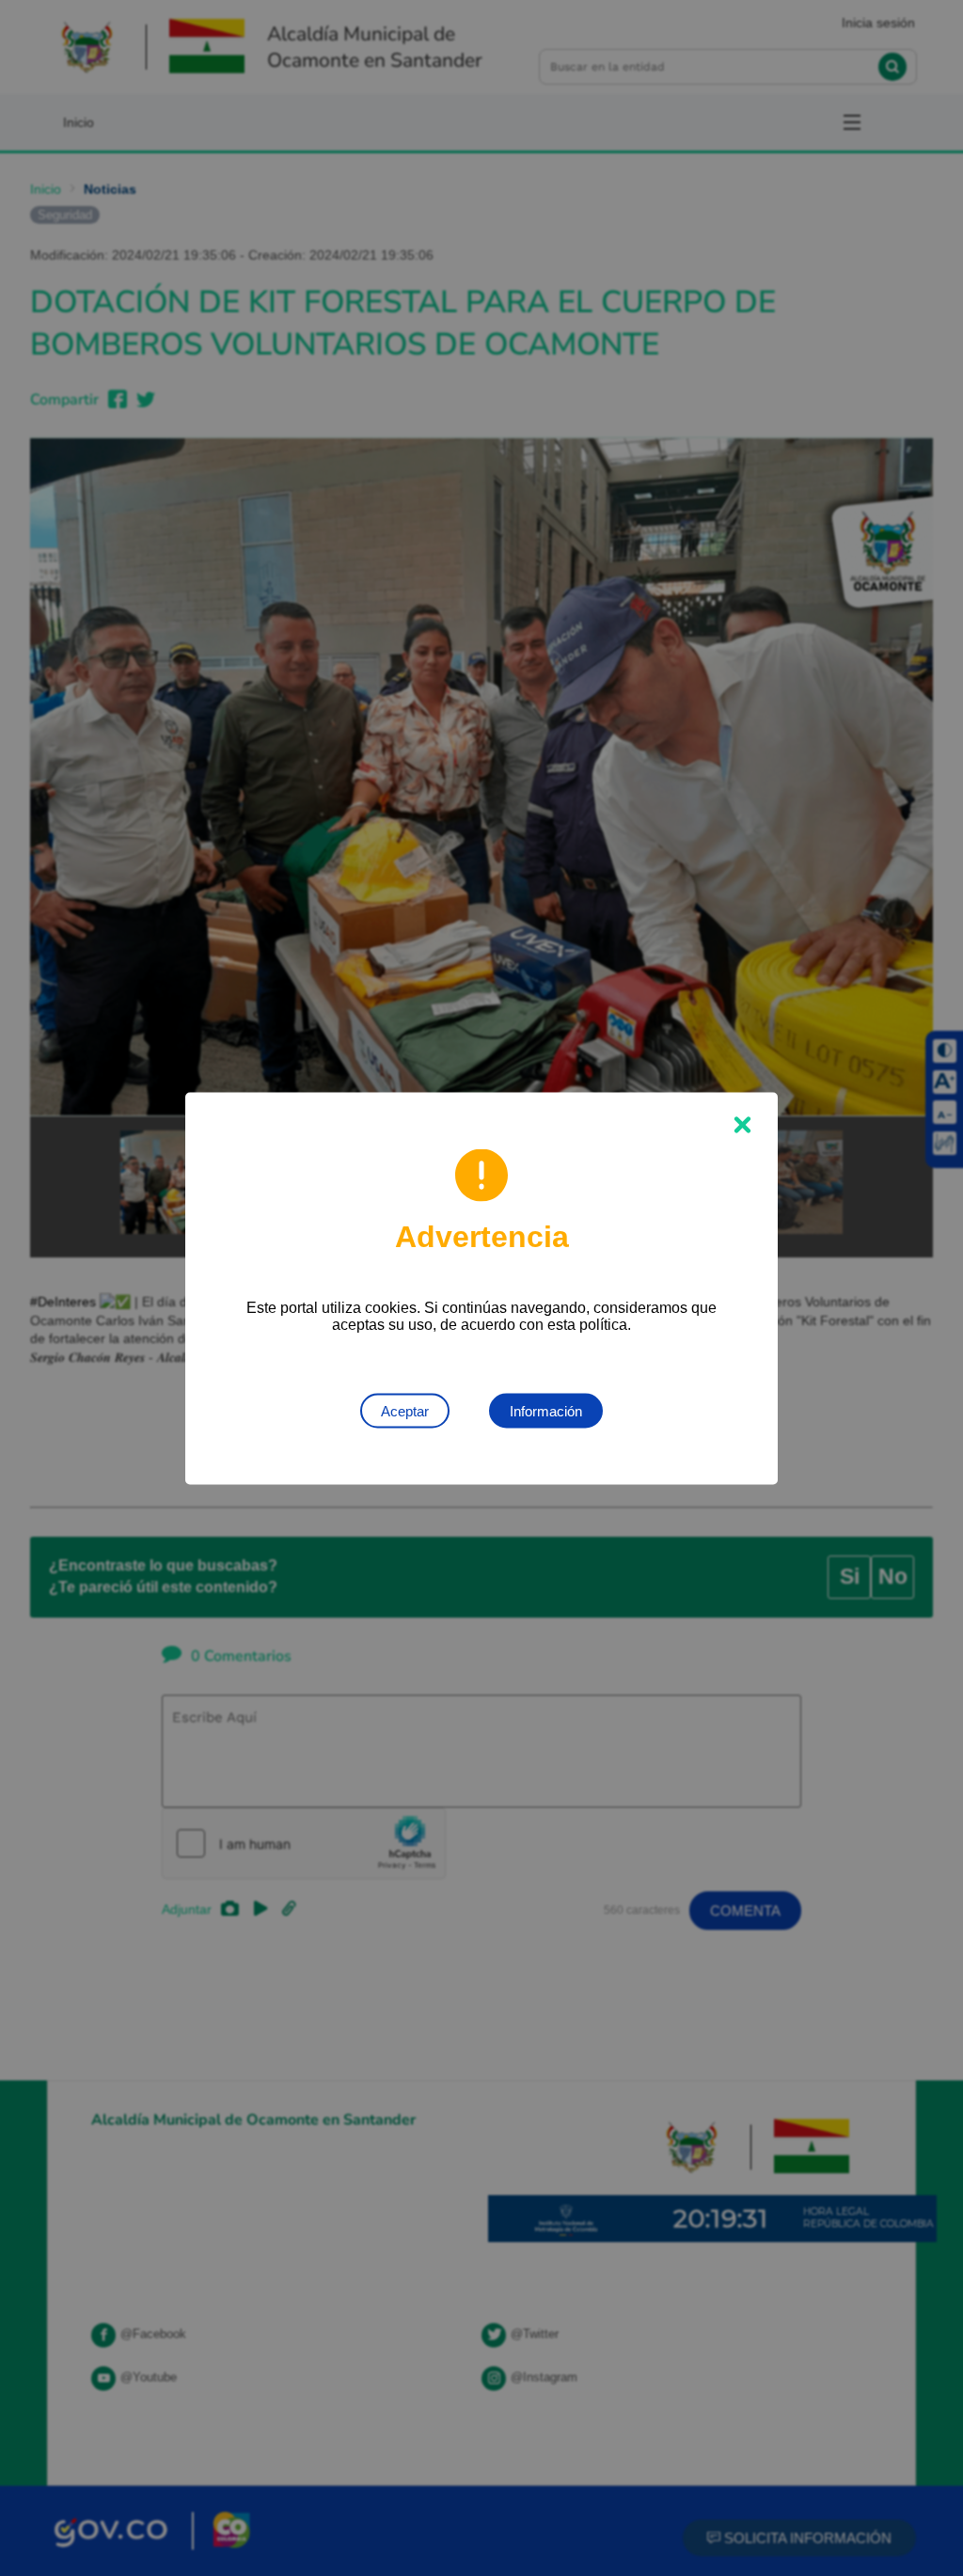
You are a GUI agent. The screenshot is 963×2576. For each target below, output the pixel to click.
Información (546, 1410)
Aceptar (405, 1410)
